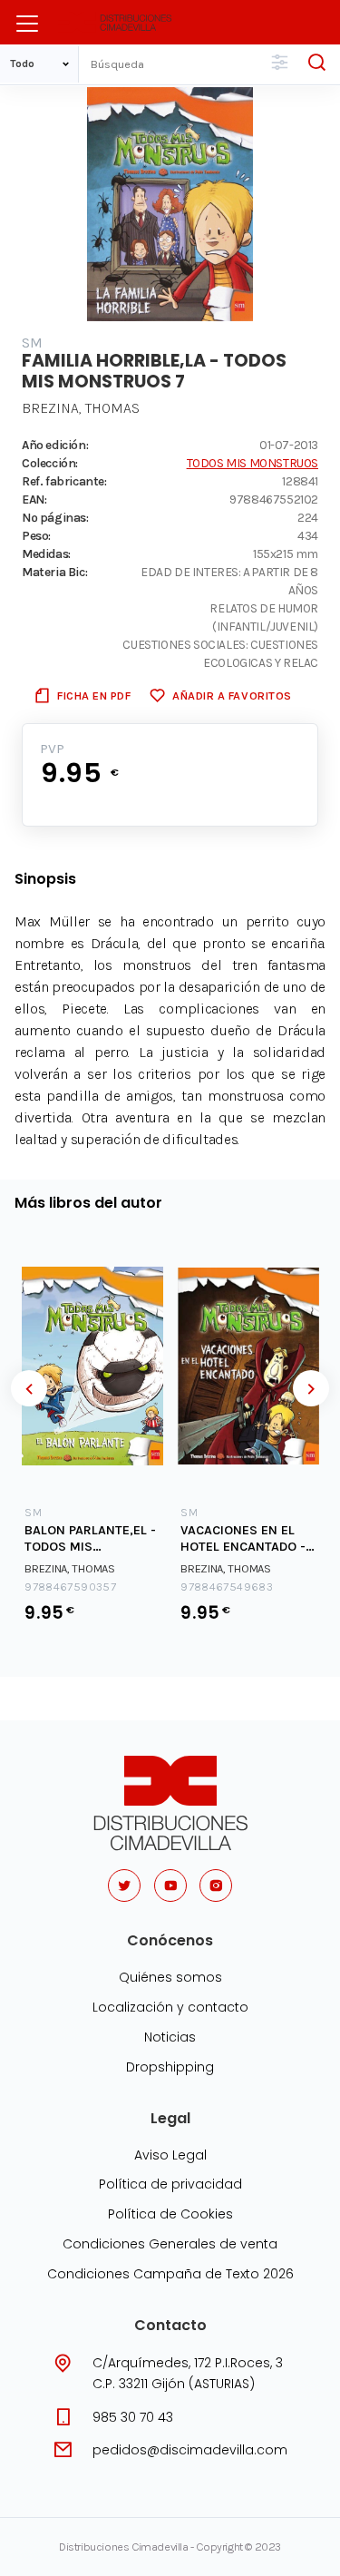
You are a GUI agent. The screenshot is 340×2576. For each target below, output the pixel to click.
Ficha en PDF (94, 695)
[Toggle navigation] (27, 24)
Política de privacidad (170, 2184)
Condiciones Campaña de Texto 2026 (170, 2274)
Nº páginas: (55, 517)
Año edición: (55, 445)
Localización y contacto (170, 2007)
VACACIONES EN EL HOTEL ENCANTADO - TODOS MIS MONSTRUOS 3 (243, 1539)
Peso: (36, 535)
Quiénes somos (170, 1977)
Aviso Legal (170, 2155)
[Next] (311, 1388)
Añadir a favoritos (232, 695)
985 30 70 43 (133, 2417)
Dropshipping (170, 2067)
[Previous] (29, 1388)
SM (33, 343)
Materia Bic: (54, 572)
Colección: (50, 463)
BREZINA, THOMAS (81, 408)
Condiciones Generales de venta (170, 2244)
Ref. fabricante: (64, 481)
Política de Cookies (170, 2214)
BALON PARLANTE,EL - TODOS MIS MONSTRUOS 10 (90, 1539)
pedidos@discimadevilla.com (190, 2450)
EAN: (34, 499)
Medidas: (46, 553)
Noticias (170, 2037)
